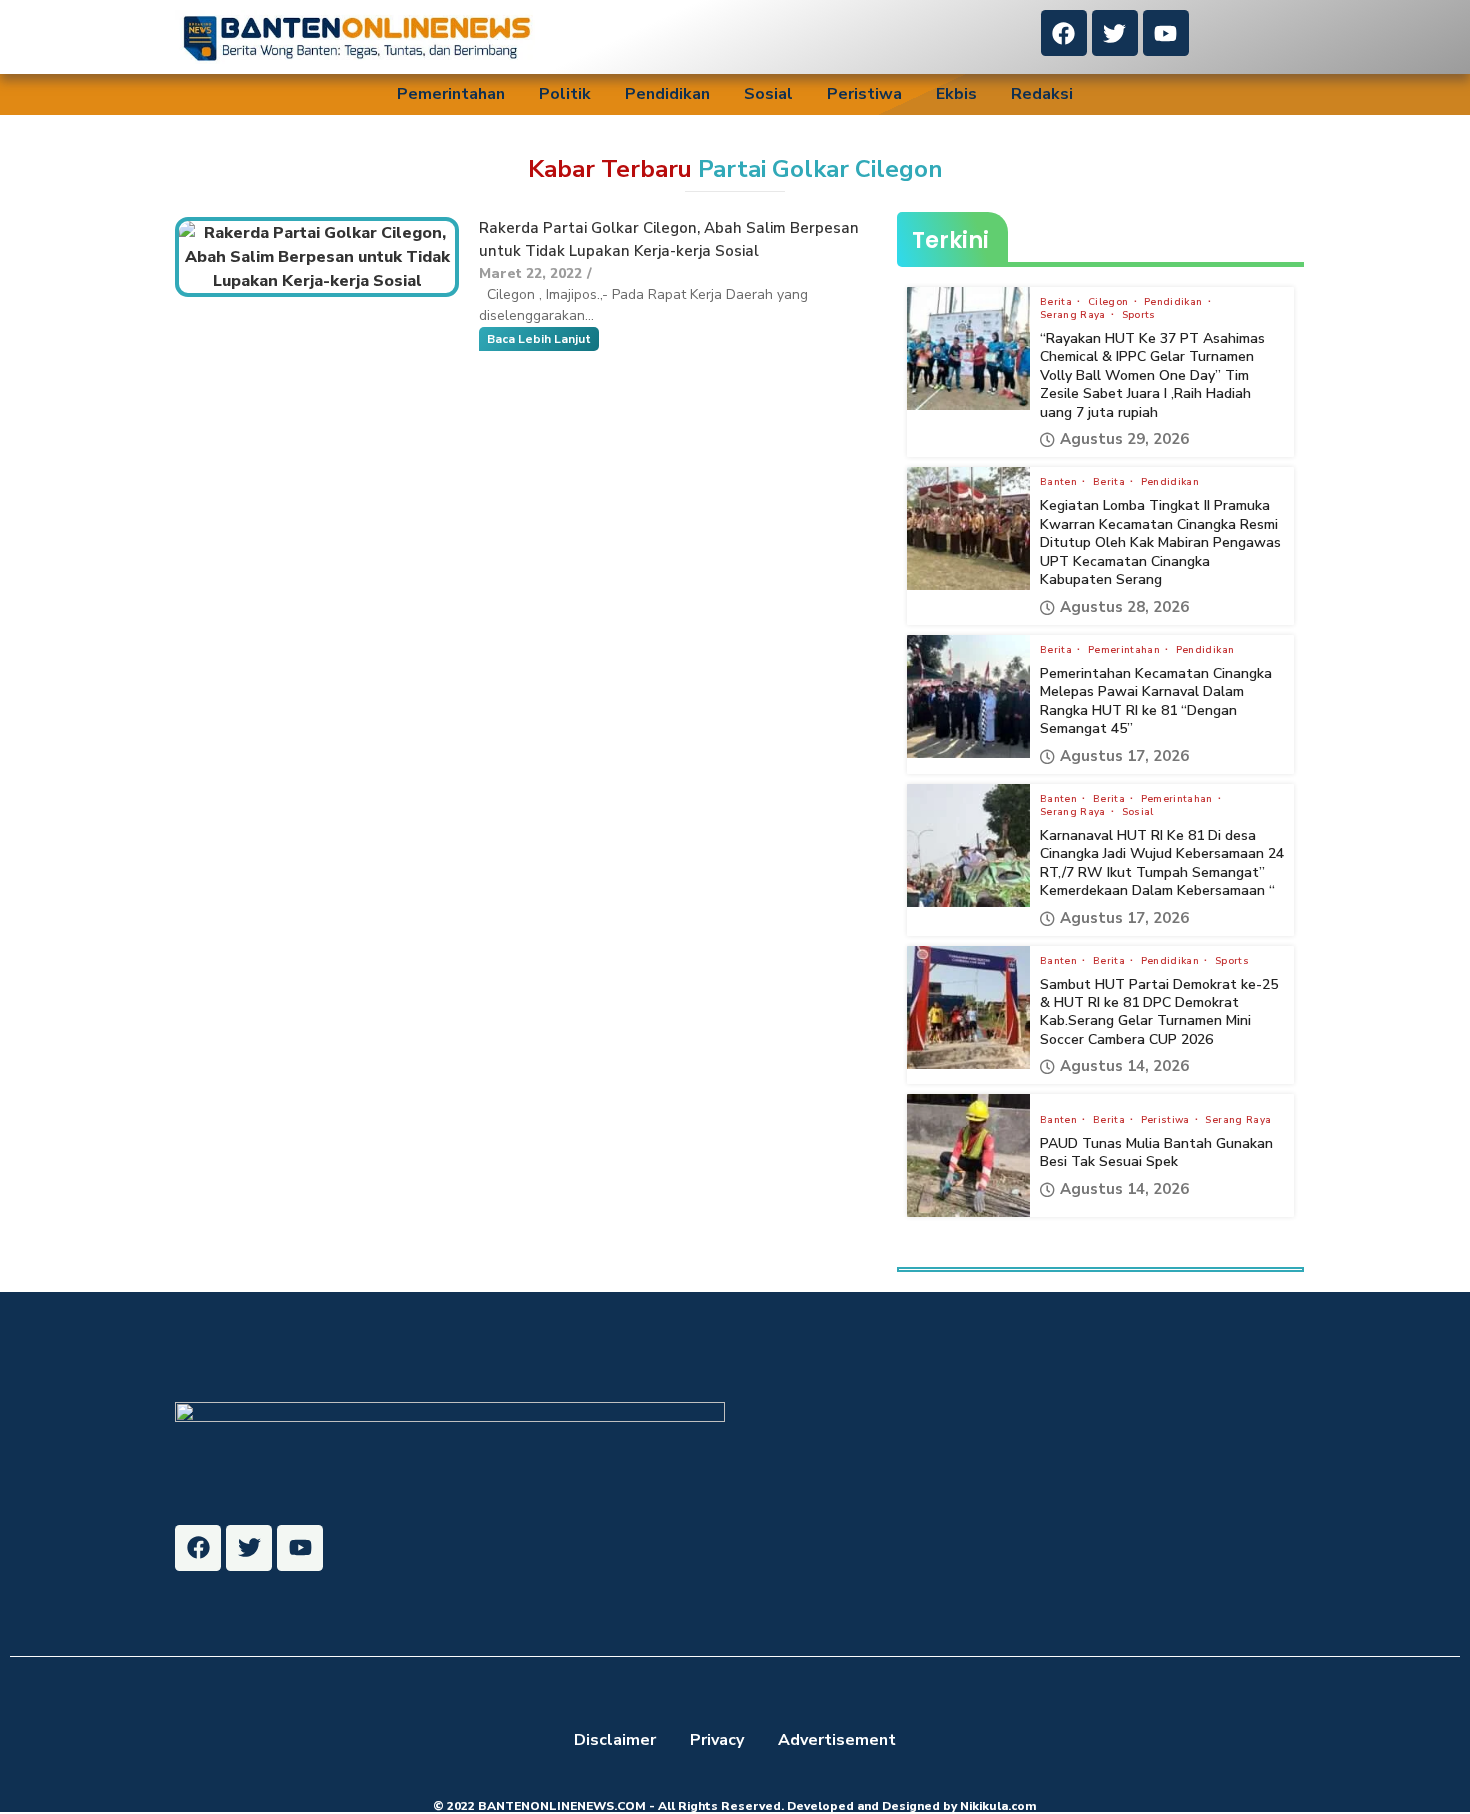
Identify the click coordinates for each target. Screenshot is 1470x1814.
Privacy (717, 1740)
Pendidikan (667, 94)
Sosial (768, 94)
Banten (1060, 482)
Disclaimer (615, 1740)
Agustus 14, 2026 (1124, 1066)
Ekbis (956, 94)
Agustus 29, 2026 (1124, 439)
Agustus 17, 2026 (1124, 756)
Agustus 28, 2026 (1124, 607)
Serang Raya (1074, 315)
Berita (1057, 302)
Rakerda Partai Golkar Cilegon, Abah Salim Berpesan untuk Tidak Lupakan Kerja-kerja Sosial (669, 239)
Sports (1139, 315)
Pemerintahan (451, 94)
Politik (565, 94)
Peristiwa (864, 94)
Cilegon (1110, 302)
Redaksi (1042, 94)
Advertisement (837, 1740)
